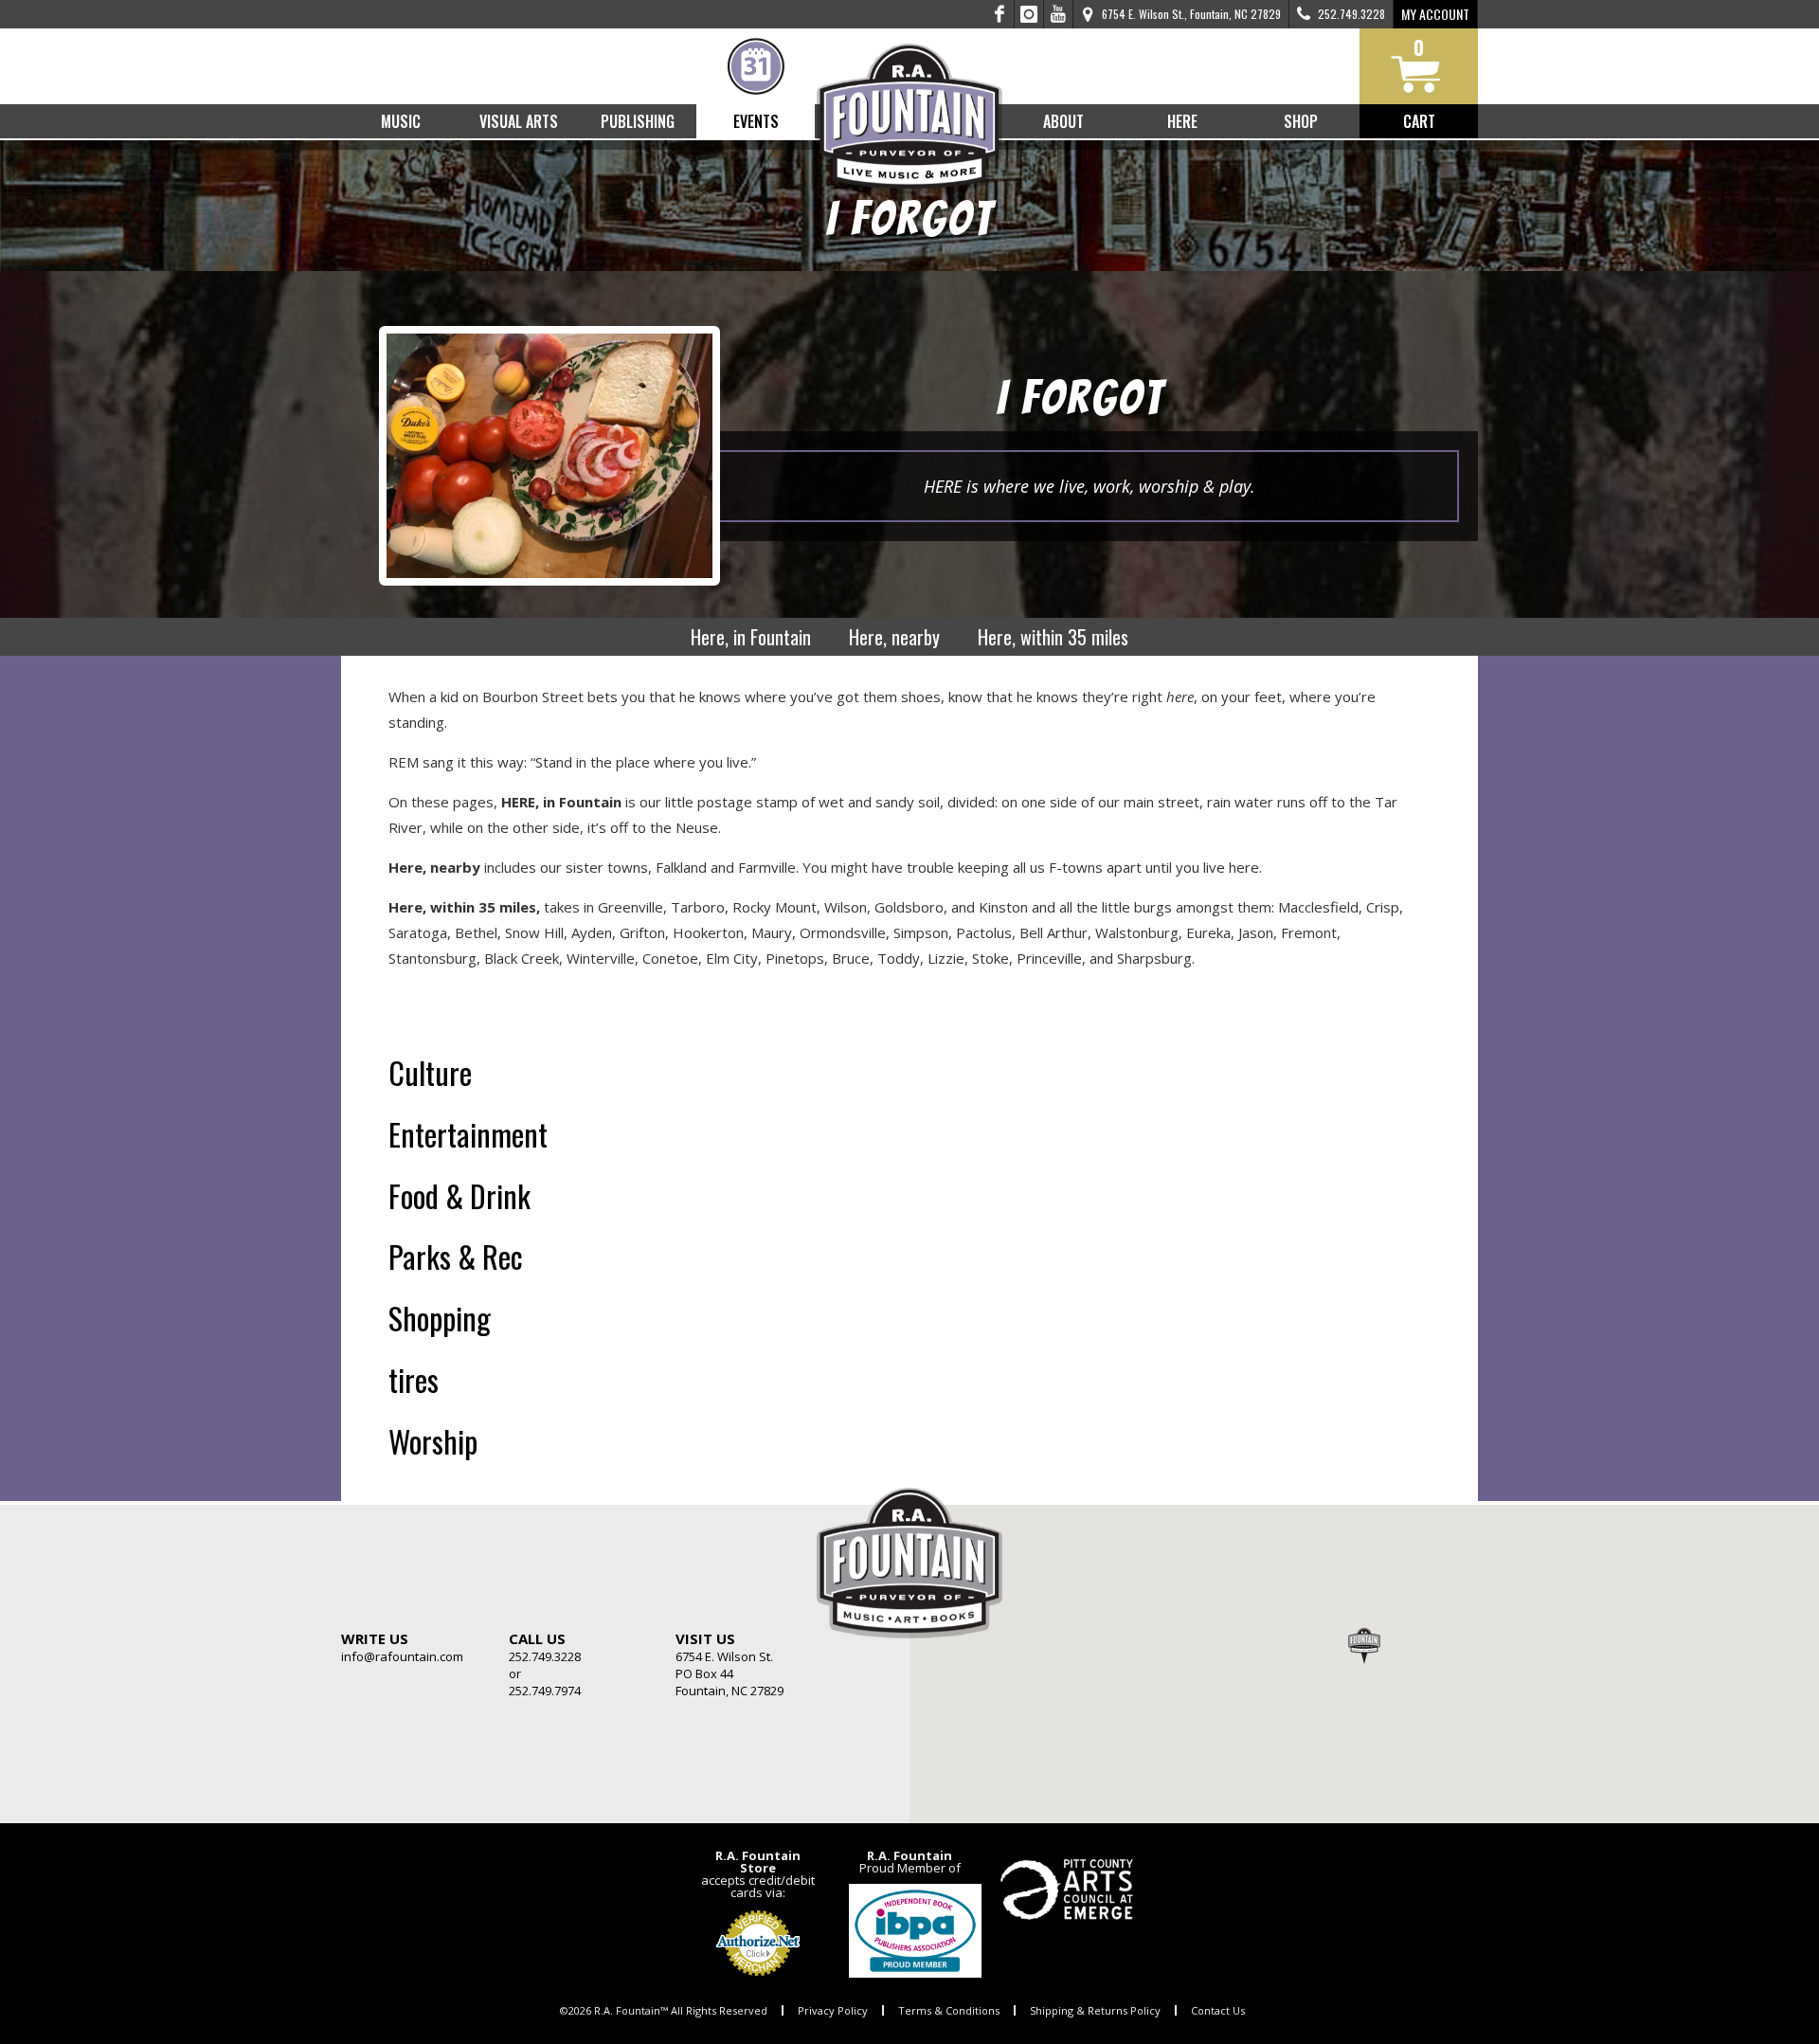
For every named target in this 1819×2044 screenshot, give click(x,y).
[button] (1364, 1645)
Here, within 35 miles (1053, 637)
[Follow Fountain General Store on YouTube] (1058, 14)
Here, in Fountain (751, 637)
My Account (1435, 14)
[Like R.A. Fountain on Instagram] (1029, 14)
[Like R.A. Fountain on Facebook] (1000, 14)
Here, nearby (894, 637)
